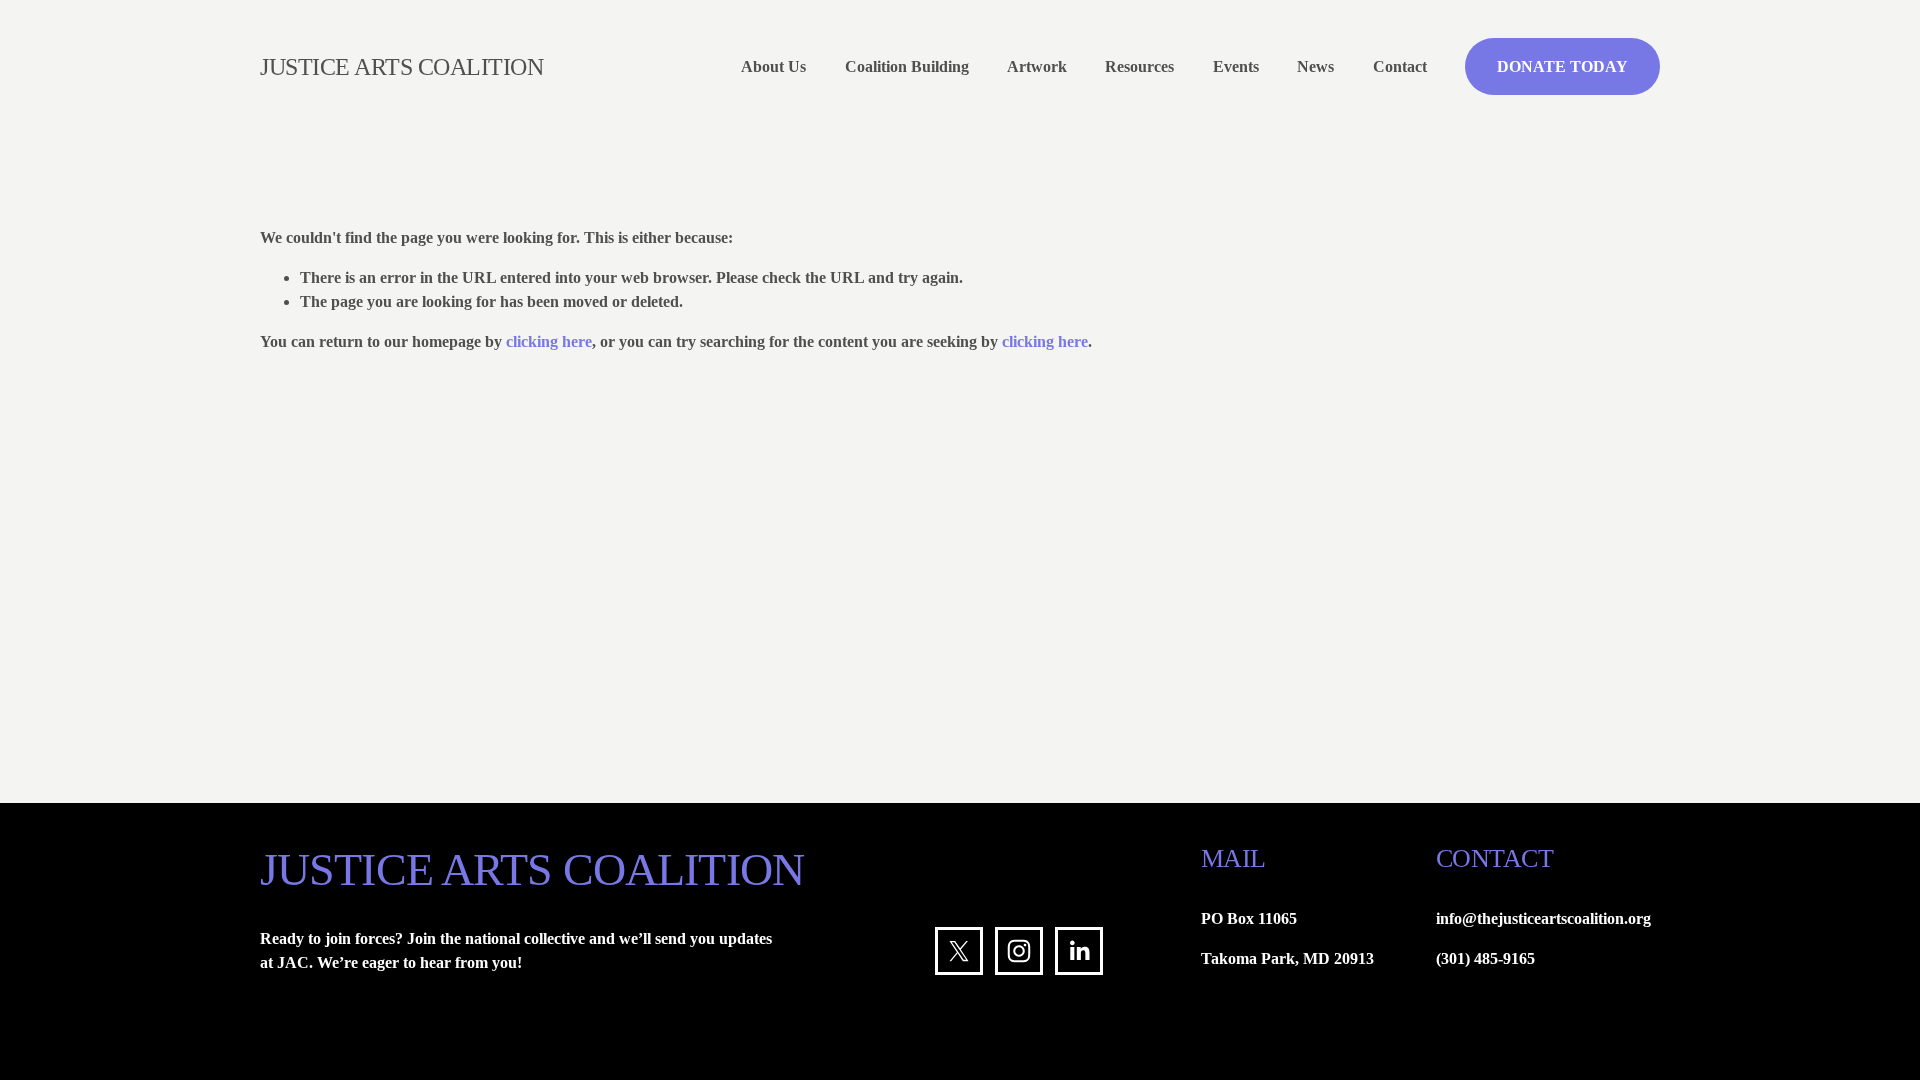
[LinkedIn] (1079, 951)
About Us (773, 66)
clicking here (549, 341)
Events (1236, 66)
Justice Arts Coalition (401, 66)
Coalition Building (907, 66)
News (1315, 66)
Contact (1400, 66)
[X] (959, 951)
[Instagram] (1019, 951)
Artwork (1037, 66)
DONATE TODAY (1562, 66)
